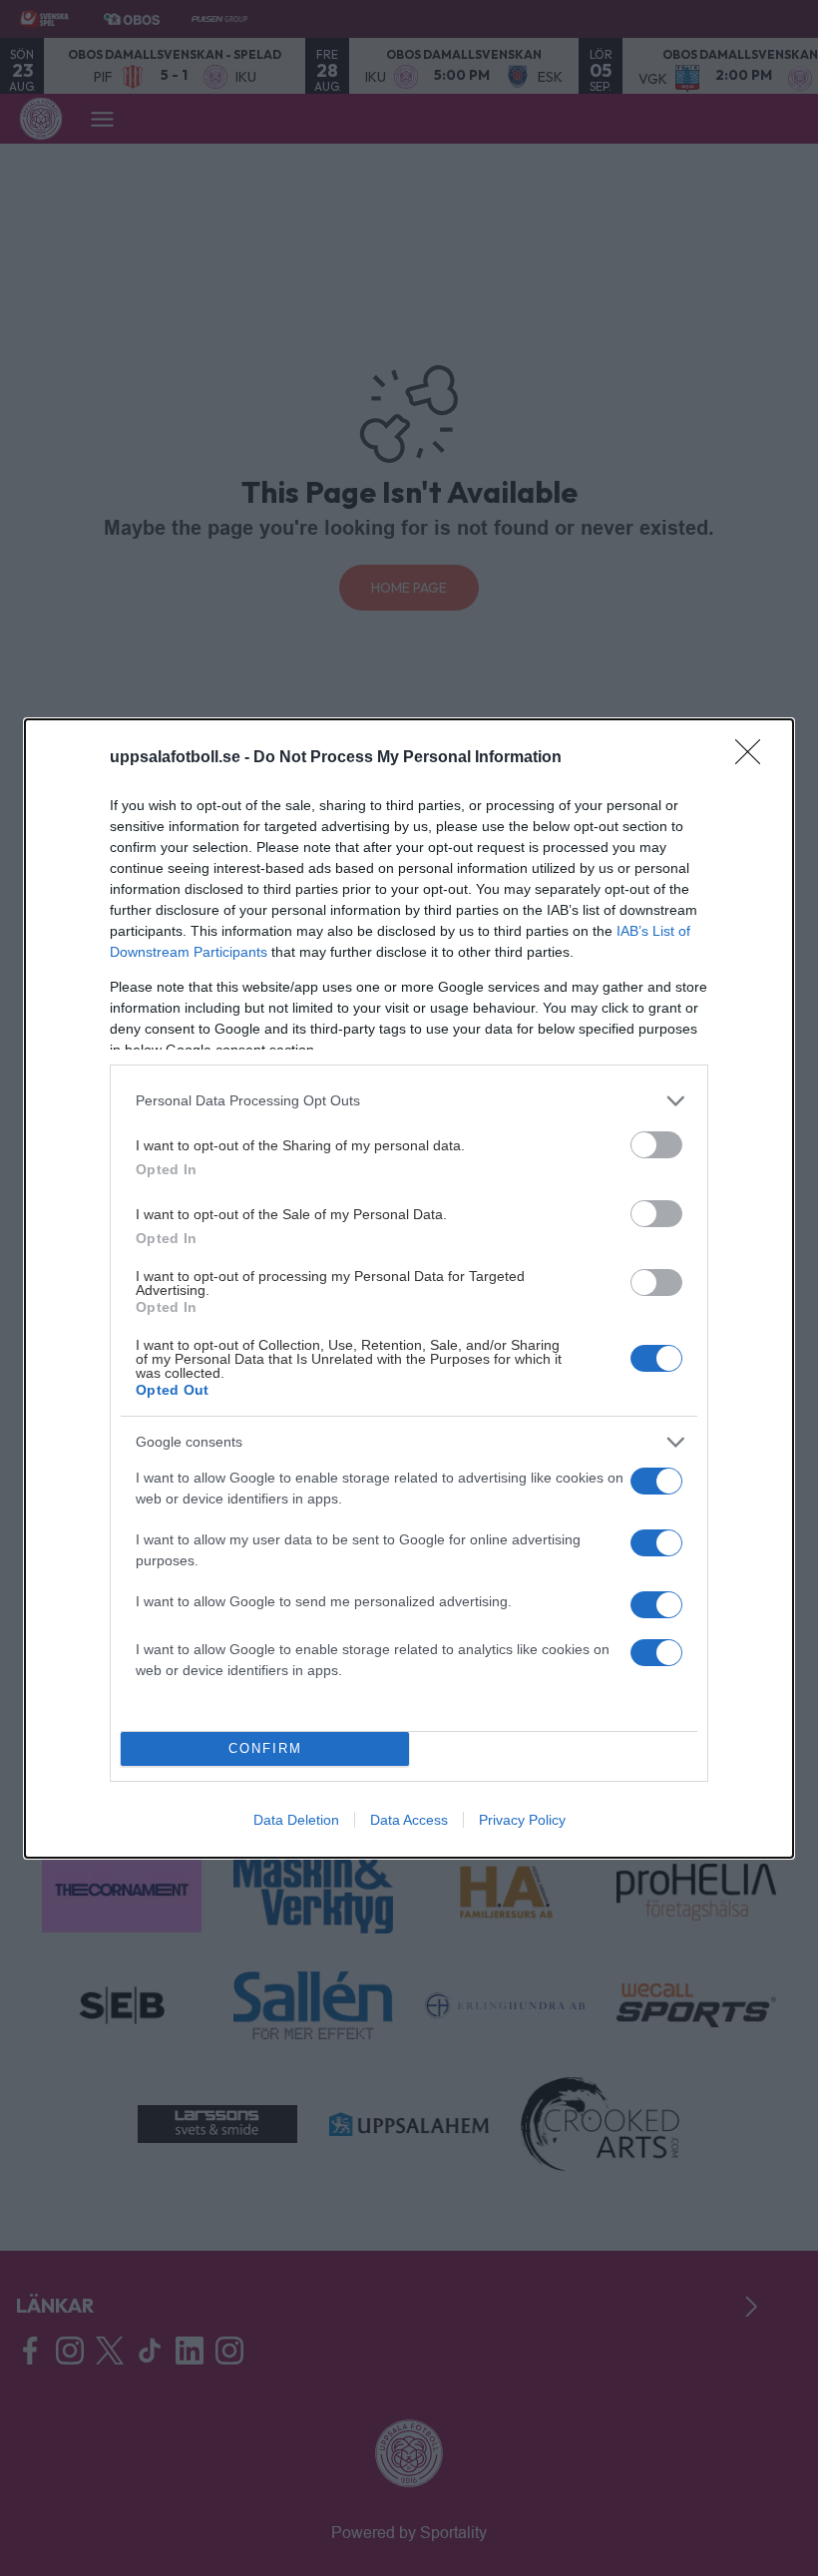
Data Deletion (296, 1820)
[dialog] (409, 1288)
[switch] (656, 1145)
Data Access (409, 1820)
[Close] (754, 758)
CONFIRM (265, 1748)
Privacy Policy (522, 1820)
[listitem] (409, 1101)
